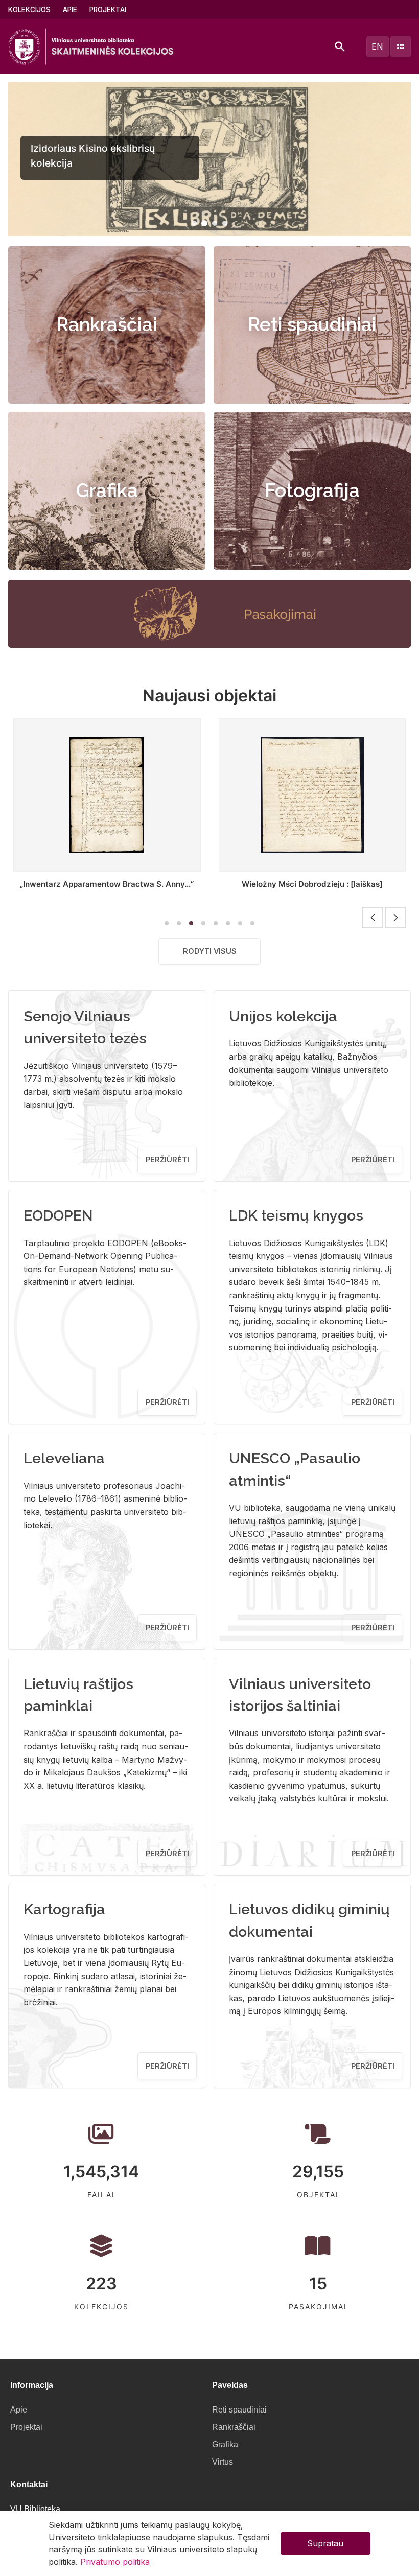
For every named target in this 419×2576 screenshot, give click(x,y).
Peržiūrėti (167, 1160)
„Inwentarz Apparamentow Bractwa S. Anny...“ (107, 884)
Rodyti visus (210, 951)
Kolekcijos (29, 10)
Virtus (223, 2462)
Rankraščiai (107, 324)
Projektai (108, 10)
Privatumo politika (115, 2562)
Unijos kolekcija (283, 1016)
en (377, 46)
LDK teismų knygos (296, 1215)
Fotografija (312, 490)
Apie (70, 10)
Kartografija (64, 1909)
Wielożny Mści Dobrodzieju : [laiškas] (312, 884)
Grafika (107, 490)
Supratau (325, 2543)
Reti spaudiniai (312, 324)
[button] (194, 223)
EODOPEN (58, 1215)
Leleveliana (64, 1458)
